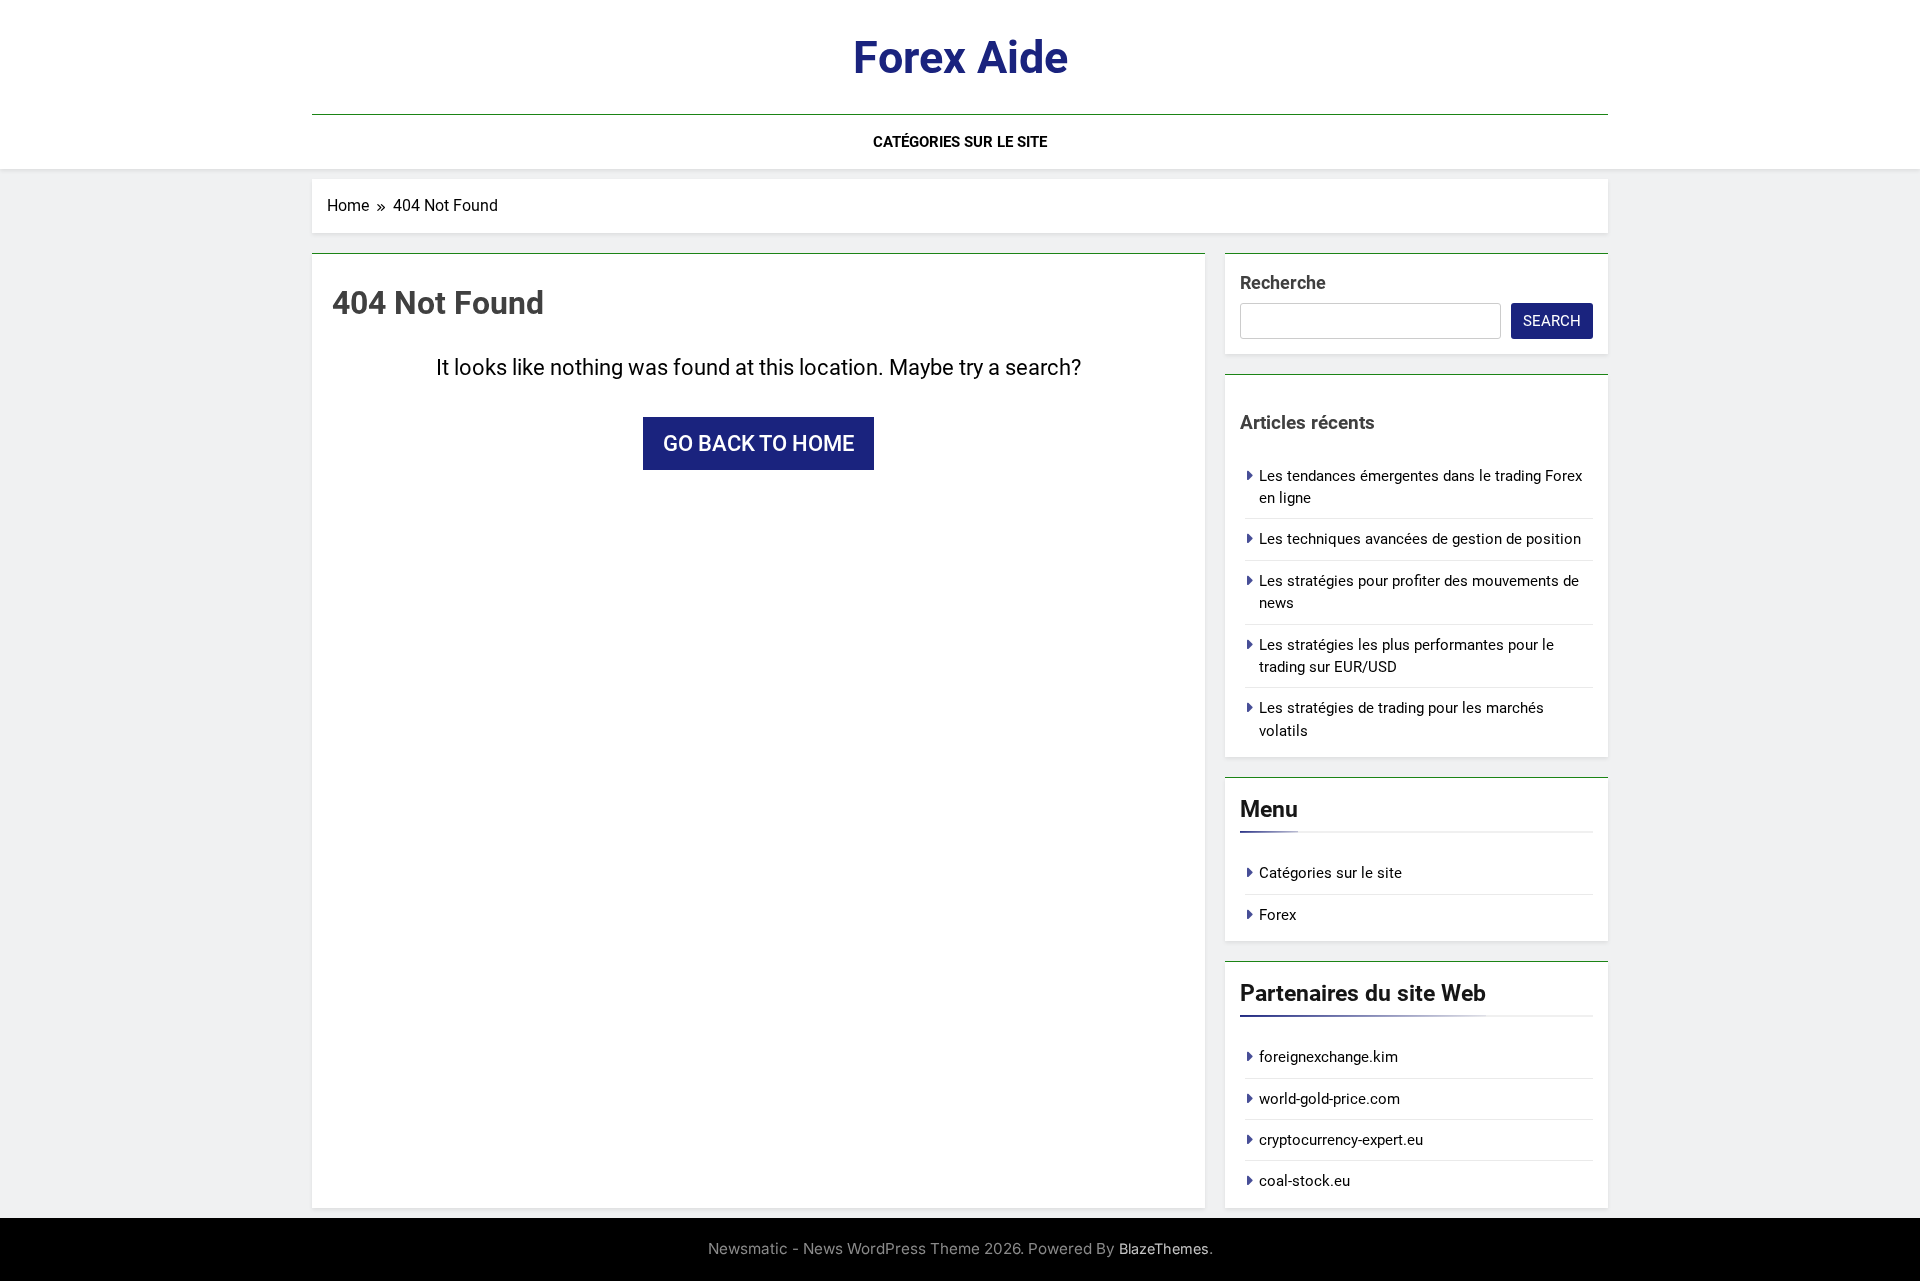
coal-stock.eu (1304, 1181)
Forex (1277, 915)
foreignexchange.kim (1328, 1057)
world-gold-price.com (1329, 1099)
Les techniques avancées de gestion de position (1420, 539)
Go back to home (758, 443)
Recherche (1283, 282)
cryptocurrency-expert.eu (1341, 1140)
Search (1552, 321)
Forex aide (960, 57)
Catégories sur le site (960, 142)
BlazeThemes (1164, 1248)
